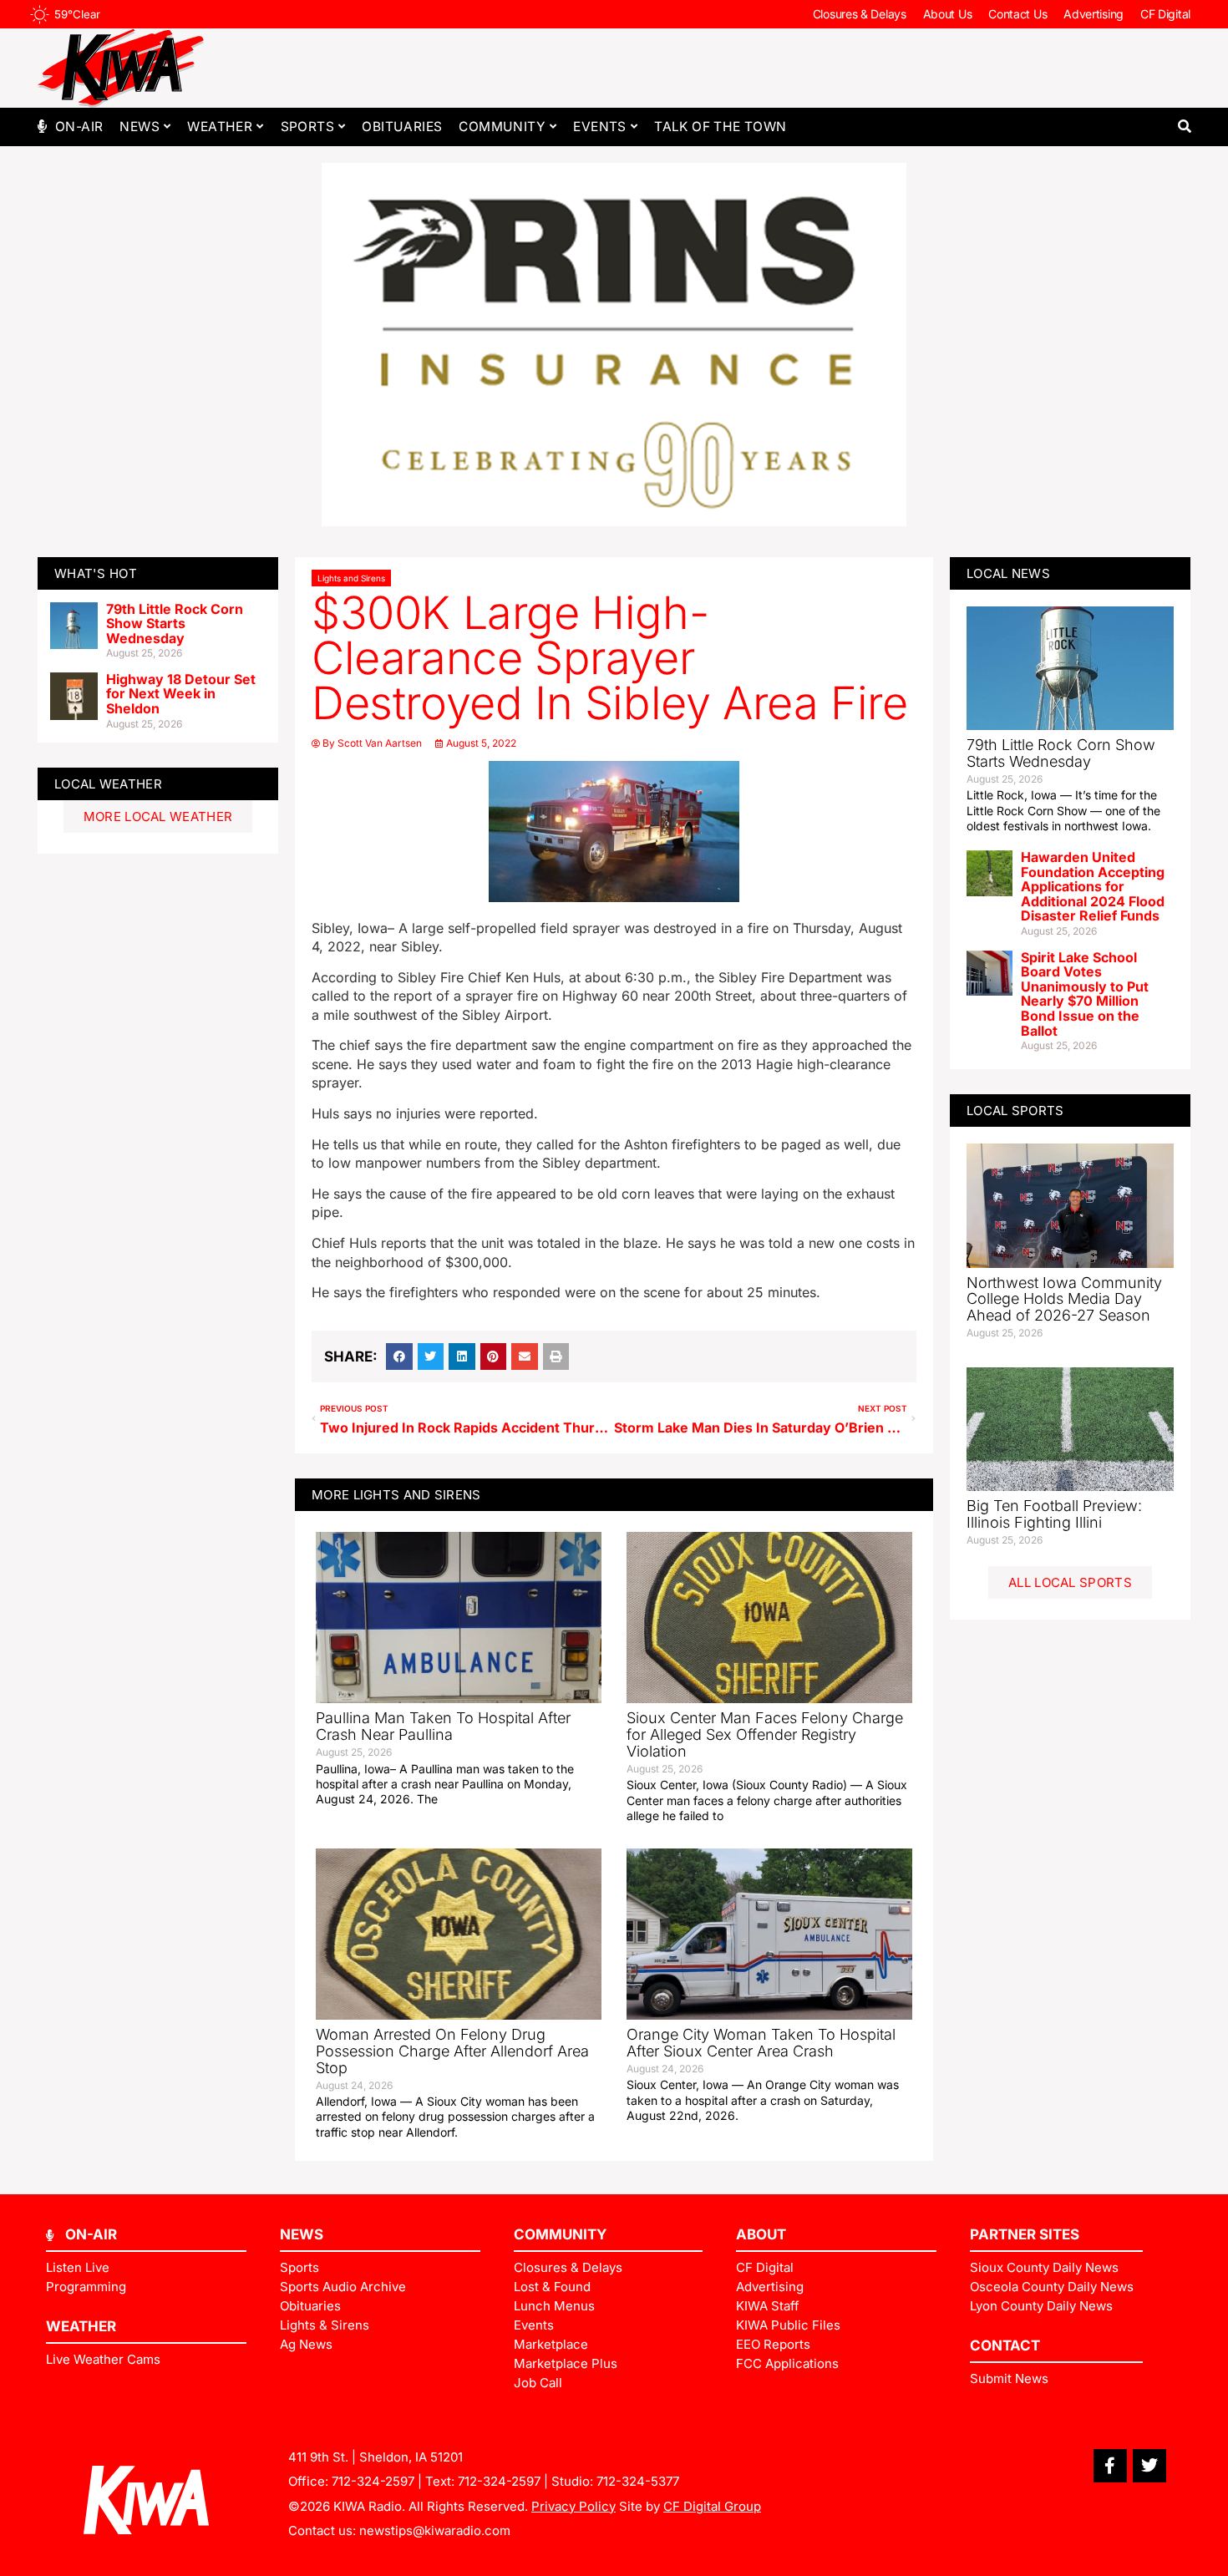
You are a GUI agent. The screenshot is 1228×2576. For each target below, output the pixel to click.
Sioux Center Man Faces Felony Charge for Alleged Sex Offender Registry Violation (765, 1734)
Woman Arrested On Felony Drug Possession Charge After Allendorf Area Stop (452, 2051)
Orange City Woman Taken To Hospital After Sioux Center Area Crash (761, 2043)
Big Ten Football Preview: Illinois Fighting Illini (1054, 1514)
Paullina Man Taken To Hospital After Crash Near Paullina (443, 1726)
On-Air (79, 127)
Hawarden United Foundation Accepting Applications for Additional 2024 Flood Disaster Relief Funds (1093, 886)
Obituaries (402, 127)
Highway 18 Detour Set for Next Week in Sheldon (181, 694)
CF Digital (1165, 14)
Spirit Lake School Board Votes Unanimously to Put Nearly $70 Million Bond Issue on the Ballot (1085, 994)
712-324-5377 (638, 2481)
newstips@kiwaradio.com (435, 2530)
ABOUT (761, 2234)
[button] (1184, 127)
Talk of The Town (720, 127)
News (140, 127)
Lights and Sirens (351, 578)
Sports (307, 127)
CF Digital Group (712, 2506)
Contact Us (1017, 14)
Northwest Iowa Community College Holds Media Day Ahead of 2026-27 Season (1064, 1299)
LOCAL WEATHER (108, 784)
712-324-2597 (373, 2481)
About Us (948, 14)
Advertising (1094, 14)
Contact (1005, 2345)
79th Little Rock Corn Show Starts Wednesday (175, 624)
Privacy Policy (573, 2506)
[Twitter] (1149, 2466)
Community (502, 127)
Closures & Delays (860, 14)
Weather (220, 127)
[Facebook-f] (1110, 2466)
